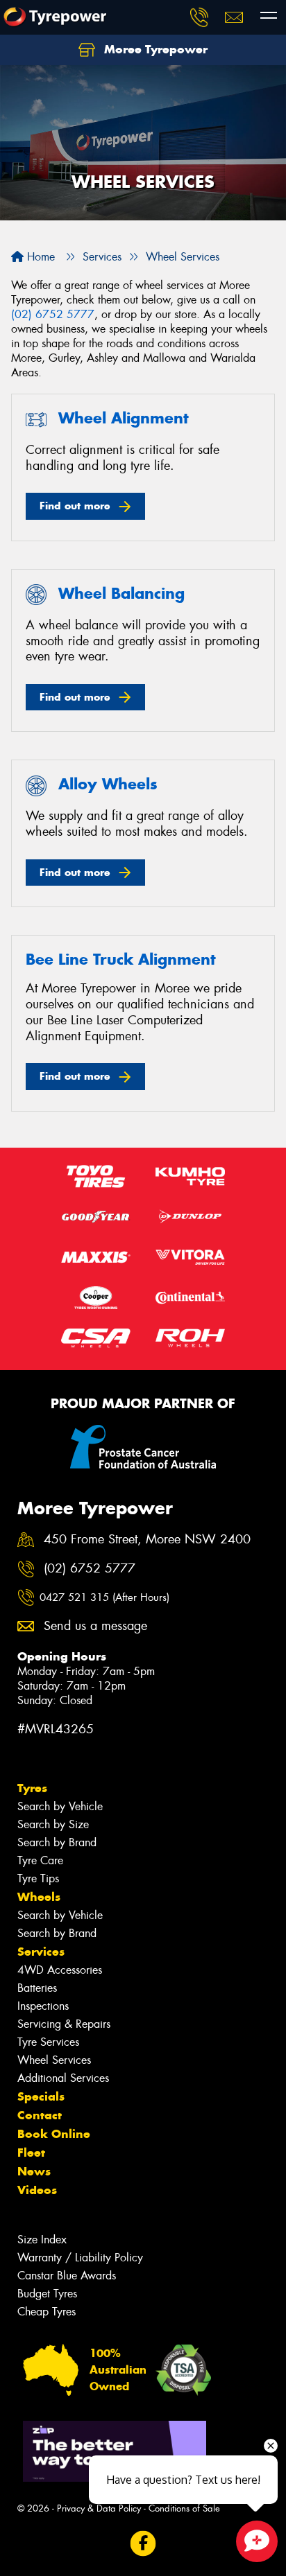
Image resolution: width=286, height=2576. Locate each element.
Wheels (39, 1897)
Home (39, 257)
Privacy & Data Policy (99, 2508)
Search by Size (53, 1824)
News (34, 2171)
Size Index (42, 2240)
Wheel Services (54, 2060)
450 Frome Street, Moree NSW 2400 (147, 1540)
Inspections (43, 2006)
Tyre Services (48, 2042)
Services (41, 1952)
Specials (41, 2096)
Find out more (75, 506)
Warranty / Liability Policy (80, 2258)
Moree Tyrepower (154, 49)
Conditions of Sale (184, 2508)
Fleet (31, 2153)
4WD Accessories (60, 1970)
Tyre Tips (38, 1878)
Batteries (37, 1988)
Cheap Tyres (47, 2312)
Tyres (32, 1788)
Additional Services (63, 2078)
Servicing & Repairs (64, 2024)
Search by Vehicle (60, 1806)
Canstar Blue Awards (67, 2276)
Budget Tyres (47, 2294)
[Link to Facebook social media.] (143, 2544)
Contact (40, 2115)
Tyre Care (40, 1860)
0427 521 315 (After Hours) (104, 1597)
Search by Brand (57, 1842)
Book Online (54, 2134)
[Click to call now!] (199, 17)
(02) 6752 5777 (53, 314)
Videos (37, 2190)
